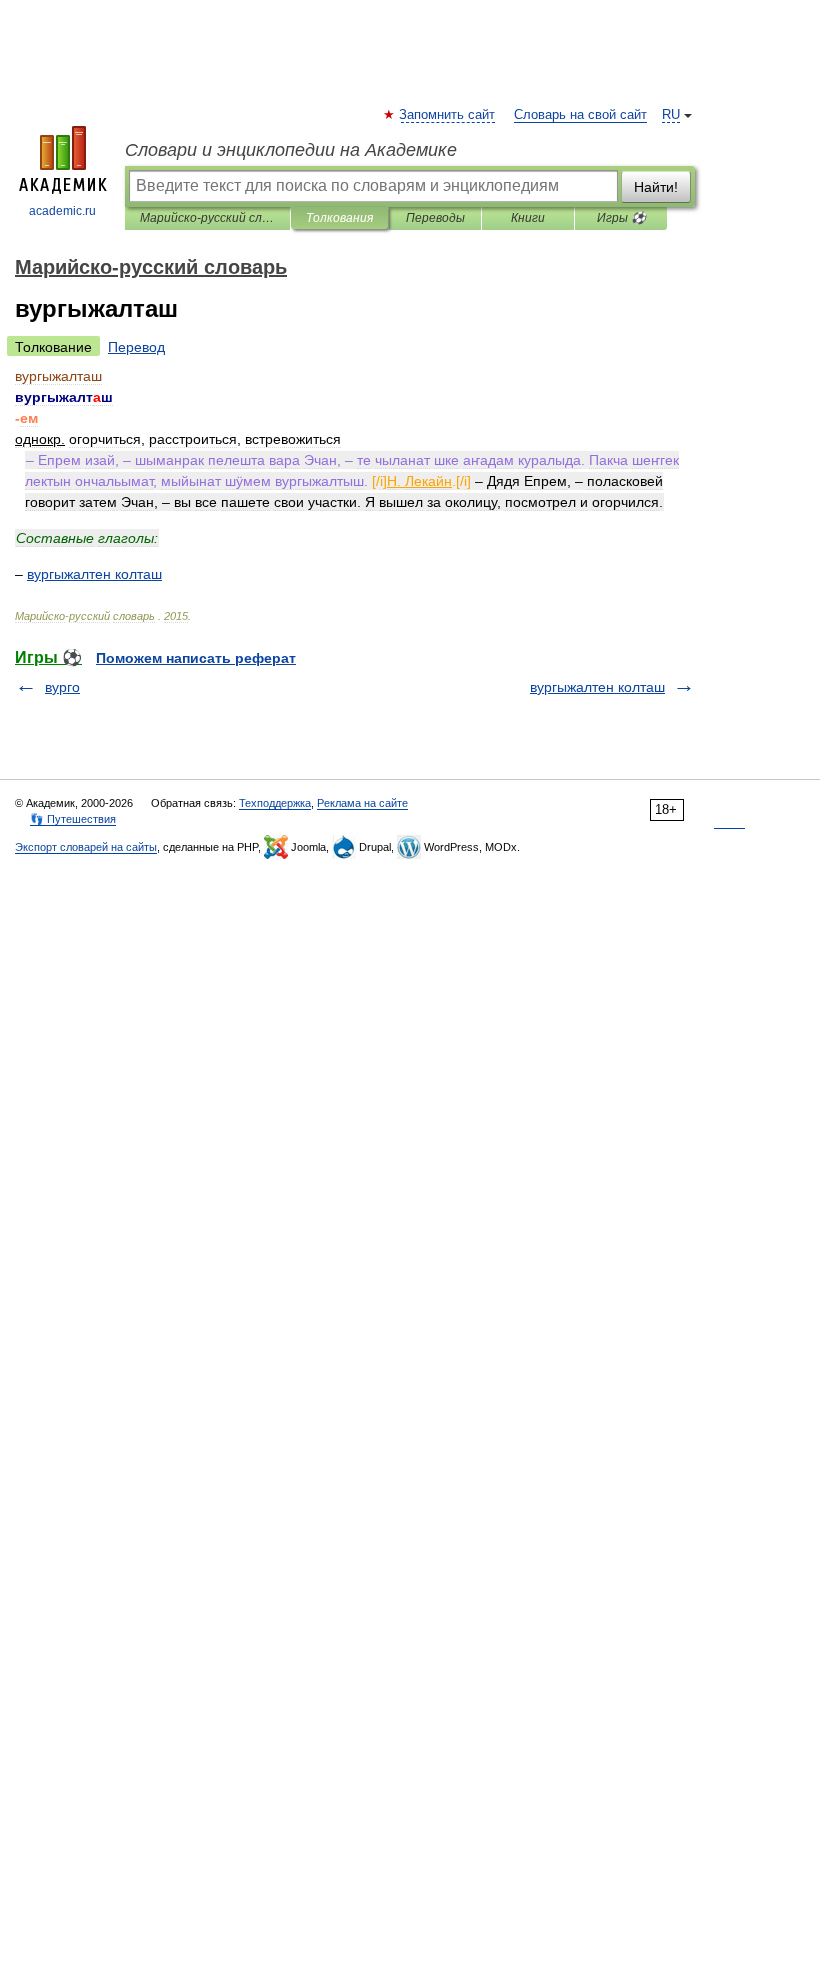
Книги (528, 218)
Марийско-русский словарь (207, 218)
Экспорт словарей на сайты (86, 847)
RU (671, 115)
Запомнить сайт (448, 115)
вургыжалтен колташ (597, 687)
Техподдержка (275, 803)
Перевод (136, 347)
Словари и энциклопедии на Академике (291, 150)
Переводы (435, 218)
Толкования (339, 218)
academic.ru (62, 211)
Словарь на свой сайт (580, 115)
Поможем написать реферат (196, 658)
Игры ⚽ (621, 218)
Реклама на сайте (362, 803)
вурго (62, 687)
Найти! (656, 187)
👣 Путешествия (73, 819)
